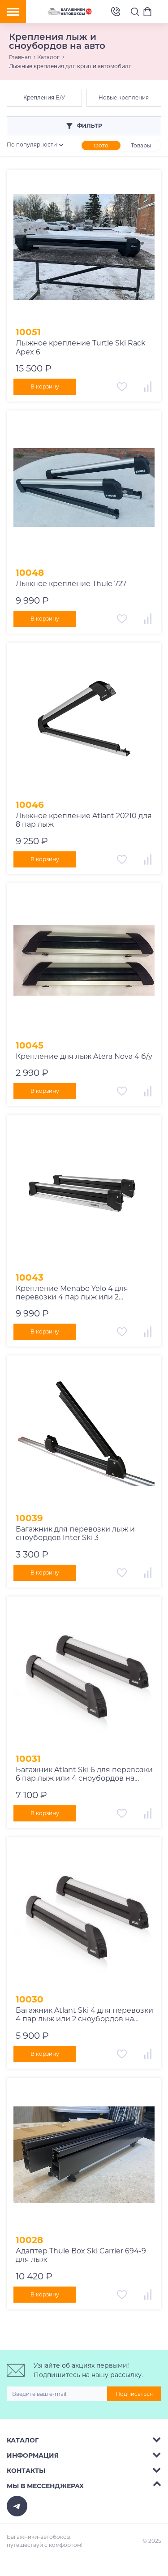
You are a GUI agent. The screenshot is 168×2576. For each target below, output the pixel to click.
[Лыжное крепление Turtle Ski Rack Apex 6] (84, 247)
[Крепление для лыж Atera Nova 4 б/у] (84, 960)
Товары (141, 145)
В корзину (45, 386)
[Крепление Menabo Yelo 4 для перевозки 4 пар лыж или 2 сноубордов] (84, 1192)
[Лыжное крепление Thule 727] (84, 488)
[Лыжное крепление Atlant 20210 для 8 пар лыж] (84, 720)
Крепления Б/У (44, 97)
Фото (101, 145)
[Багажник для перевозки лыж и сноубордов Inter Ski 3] (84, 1433)
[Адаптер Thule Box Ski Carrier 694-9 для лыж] (84, 2155)
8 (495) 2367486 (116, 12)
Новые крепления (124, 97)
